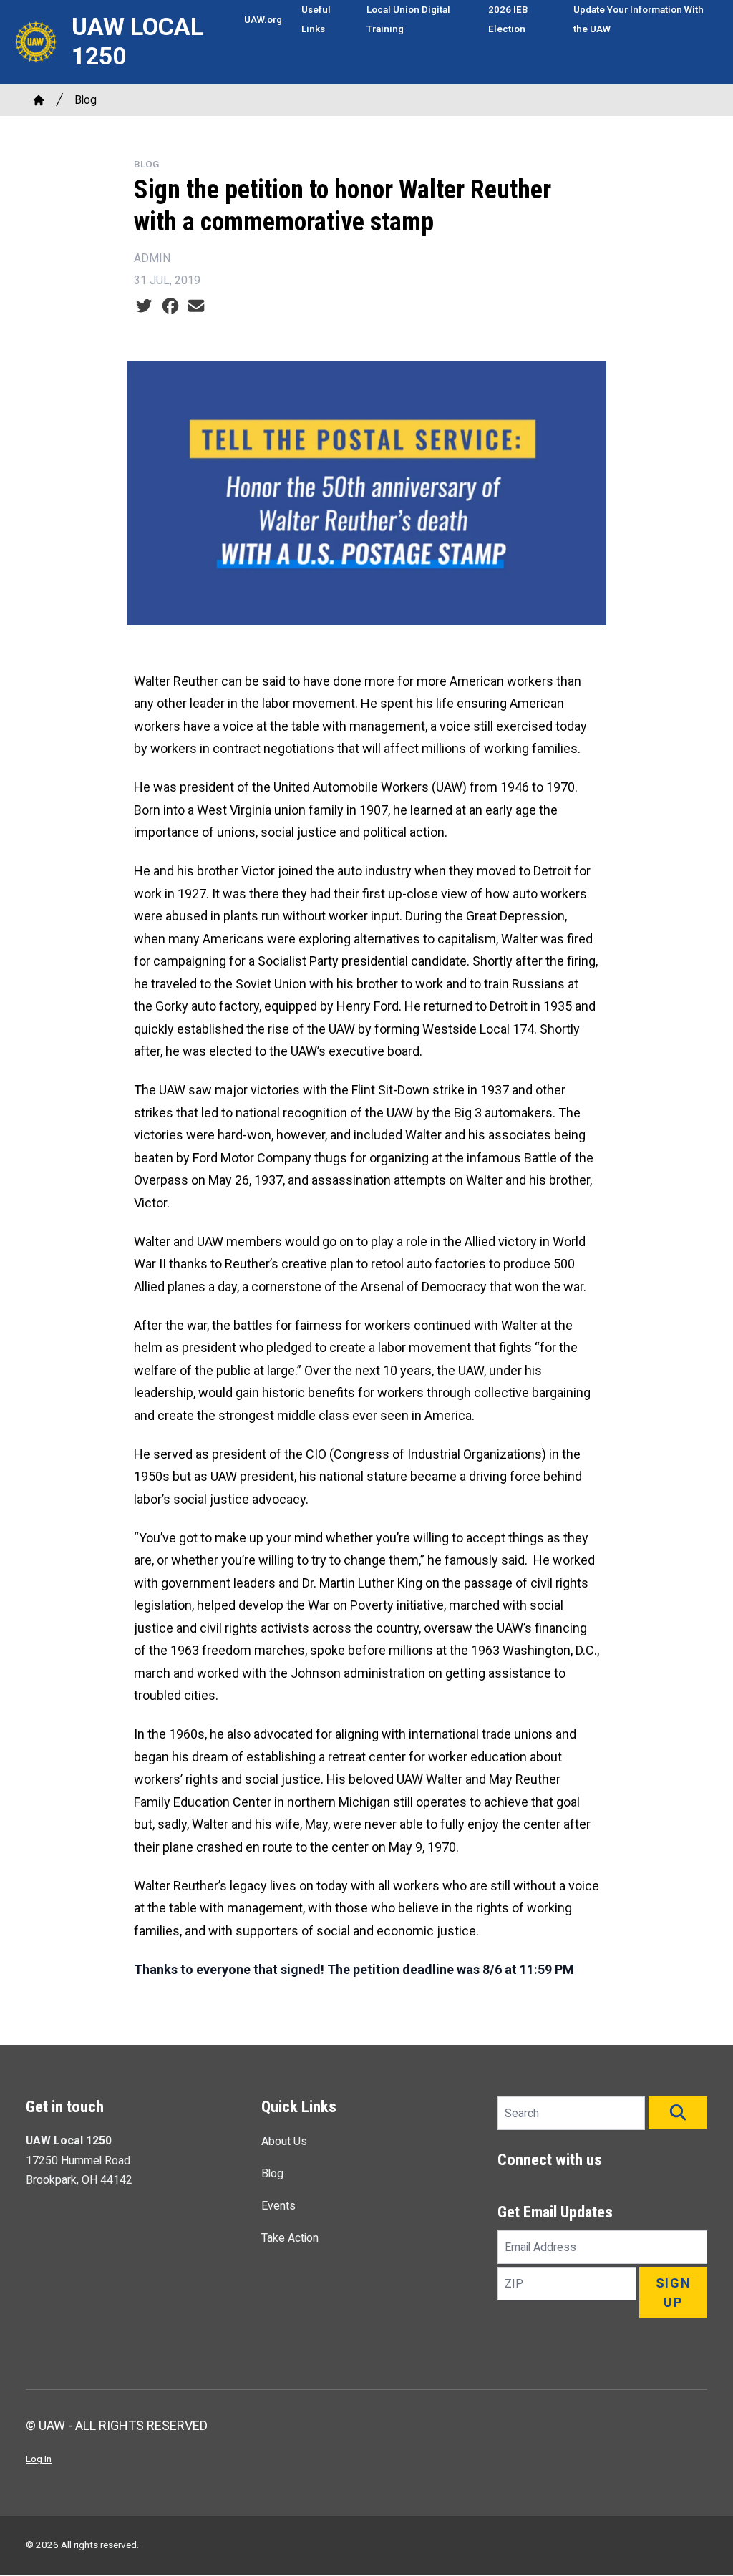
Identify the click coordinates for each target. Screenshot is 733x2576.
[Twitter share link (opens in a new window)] (144, 306)
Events (278, 2206)
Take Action (290, 2238)
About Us (284, 2141)
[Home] (39, 100)
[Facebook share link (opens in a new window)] (170, 306)
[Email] (196, 306)
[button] (678, 2113)
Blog (86, 100)
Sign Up (674, 2293)
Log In (39, 2459)
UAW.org (263, 19)
